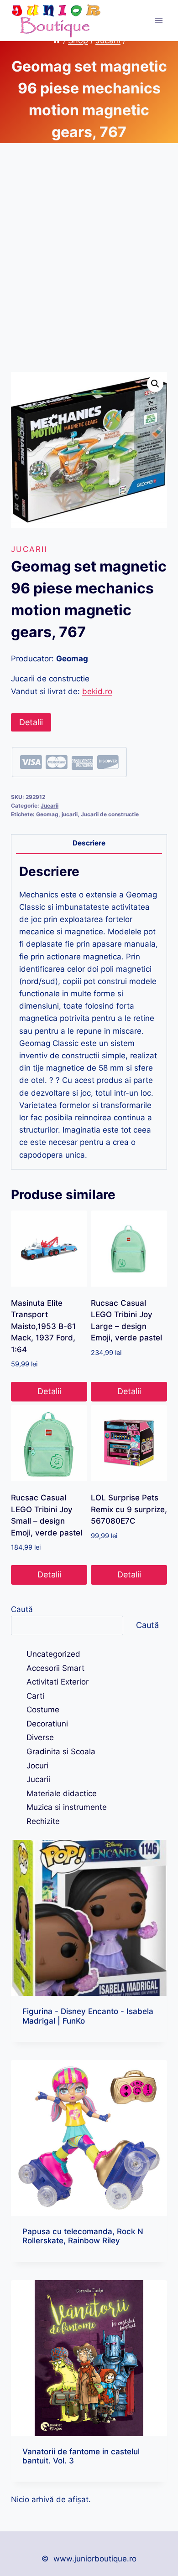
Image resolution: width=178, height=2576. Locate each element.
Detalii (31, 722)
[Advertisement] (89, 268)
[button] (155, 384)
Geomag (47, 814)
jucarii (70, 814)
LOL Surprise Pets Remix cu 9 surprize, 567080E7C (129, 1509)
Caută (22, 1609)
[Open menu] (159, 20)
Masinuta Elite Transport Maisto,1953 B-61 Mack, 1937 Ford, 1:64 (43, 1326)
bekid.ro (97, 691)
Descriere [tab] (89, 843)
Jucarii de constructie (110, 814)
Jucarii (29, 549)
